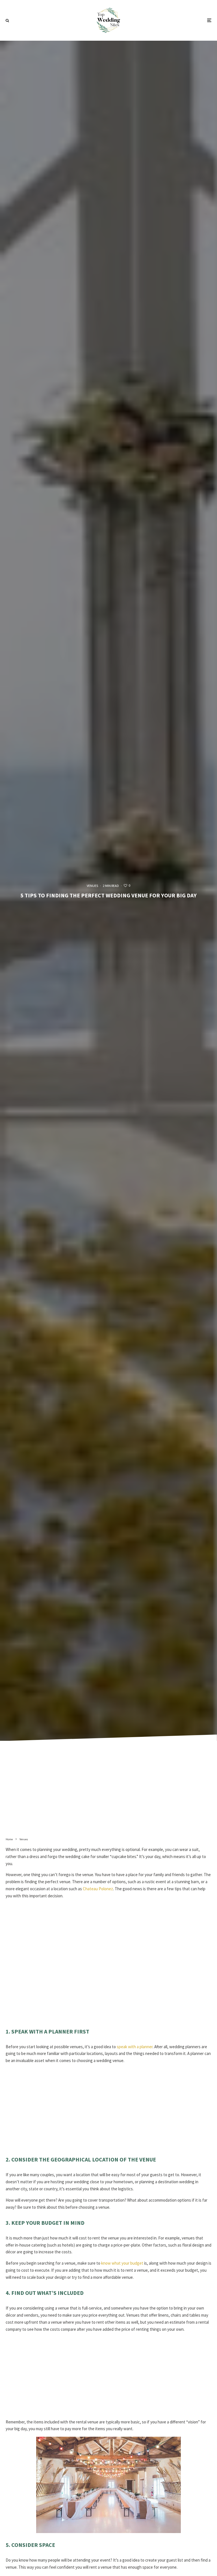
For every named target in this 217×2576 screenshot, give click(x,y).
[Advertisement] (108, 1791)
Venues (92, 886)
